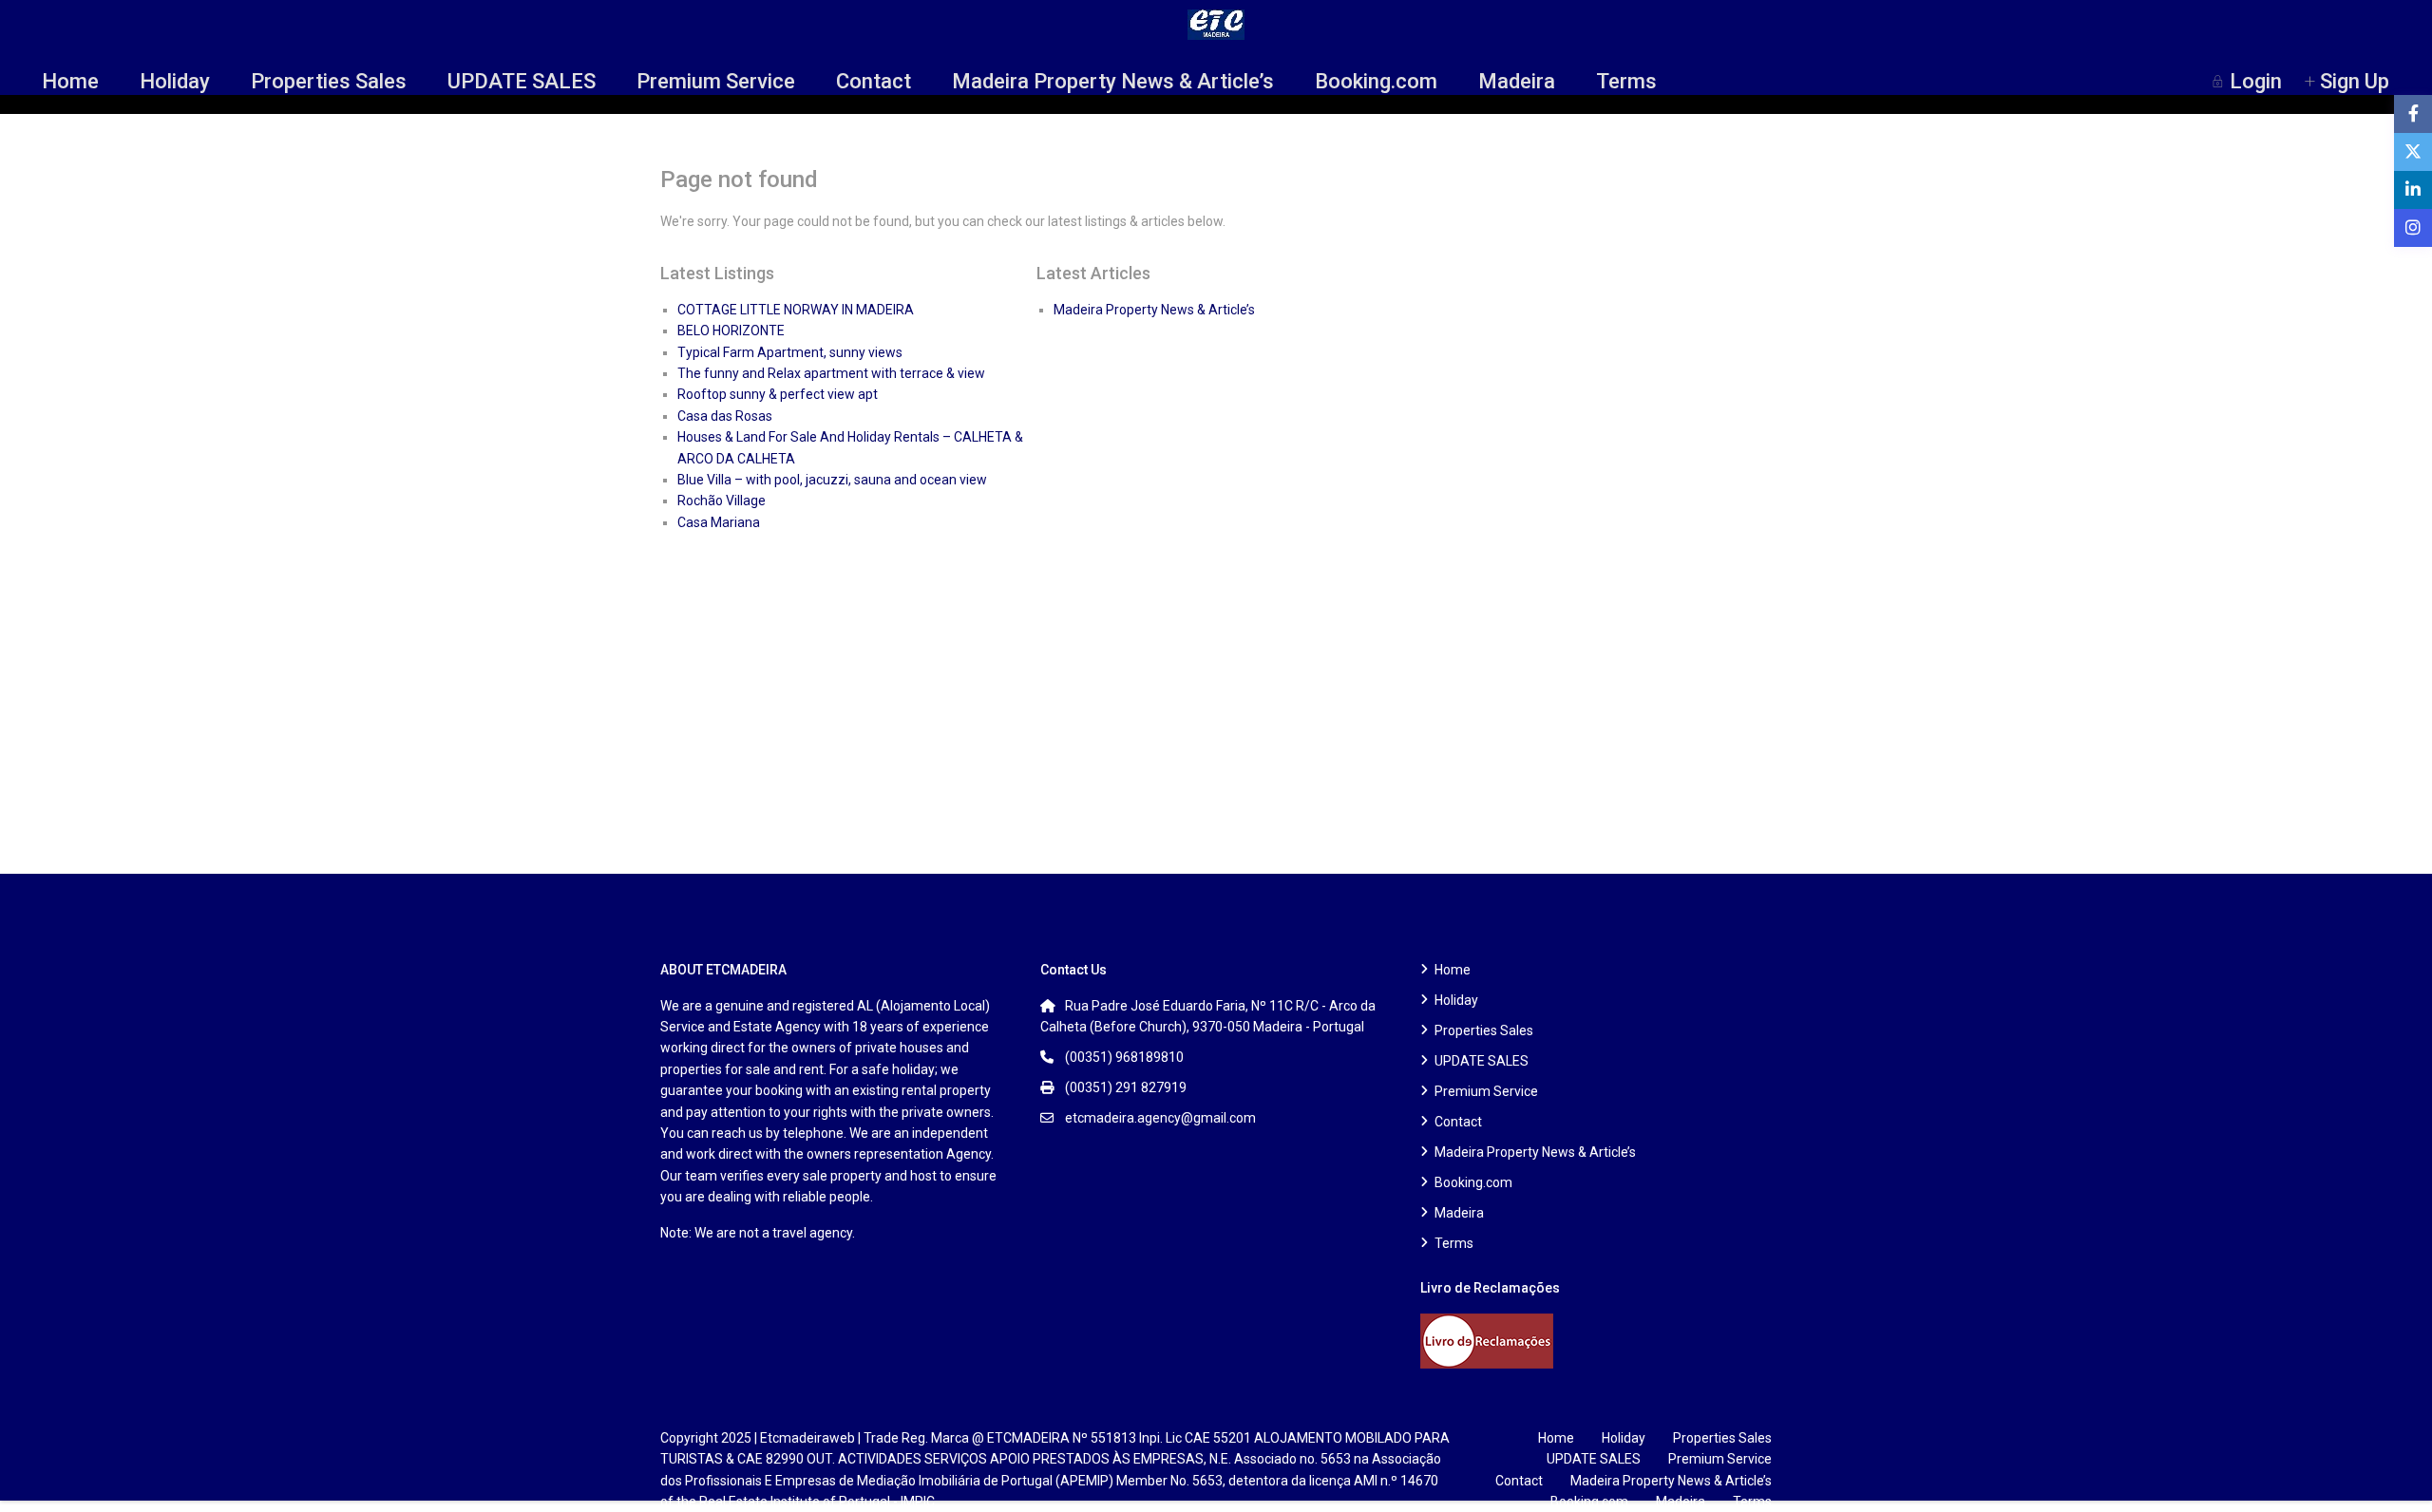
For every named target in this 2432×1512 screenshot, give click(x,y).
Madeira (1517, 81)
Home (70, 81)
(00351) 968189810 (1124, 1057)
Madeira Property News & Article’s (1113, 81)
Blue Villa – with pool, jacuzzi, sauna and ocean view (832, 480)
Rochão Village (722, 501)
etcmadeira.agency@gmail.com (1160, 1118)
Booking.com (1376, 81)
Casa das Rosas (725, 416)
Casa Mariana (719, 522)
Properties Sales (329, 81)
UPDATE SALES (522, 81)
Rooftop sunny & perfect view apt (778, 394)
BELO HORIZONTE (731, 331)
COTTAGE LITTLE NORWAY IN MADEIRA (796, 310)
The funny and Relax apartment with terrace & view (831, 373)
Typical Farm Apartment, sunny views (790, 352)
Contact (874, 81)
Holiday (175, 81)
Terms (1626, 81)
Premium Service (716, 81)
